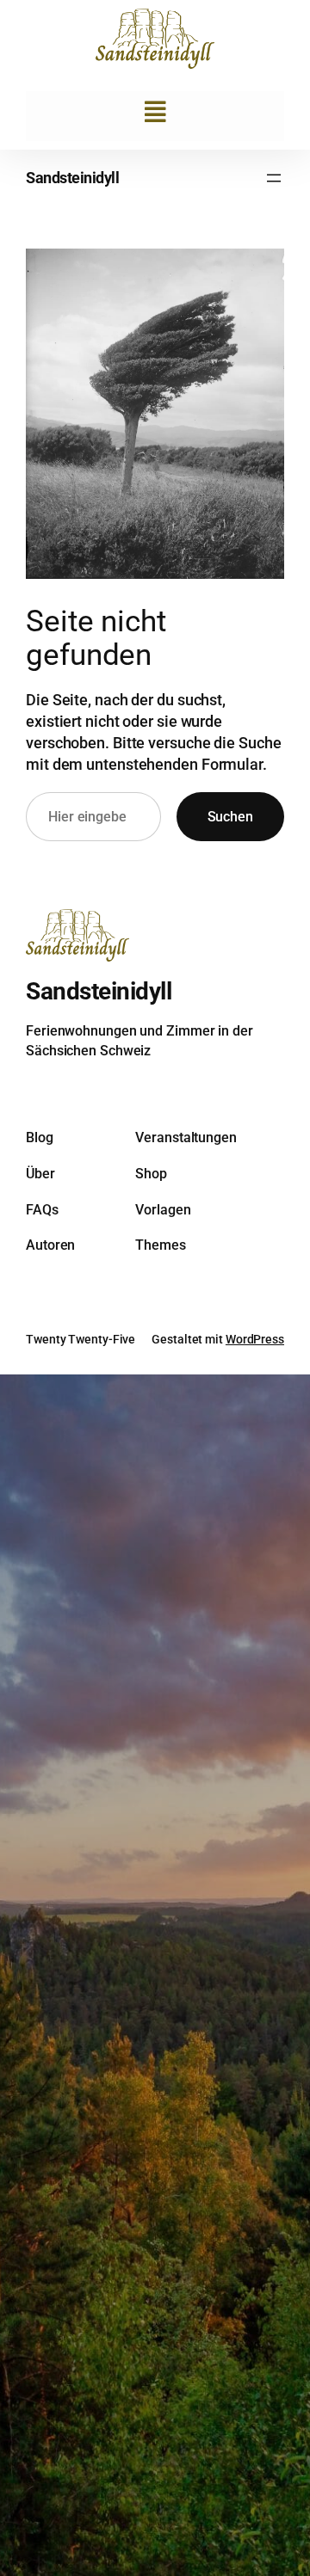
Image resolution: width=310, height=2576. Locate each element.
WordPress (255, 1339)
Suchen (230, 817)
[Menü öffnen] (274, 178)
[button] (155, 112)
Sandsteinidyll (72, 178)
